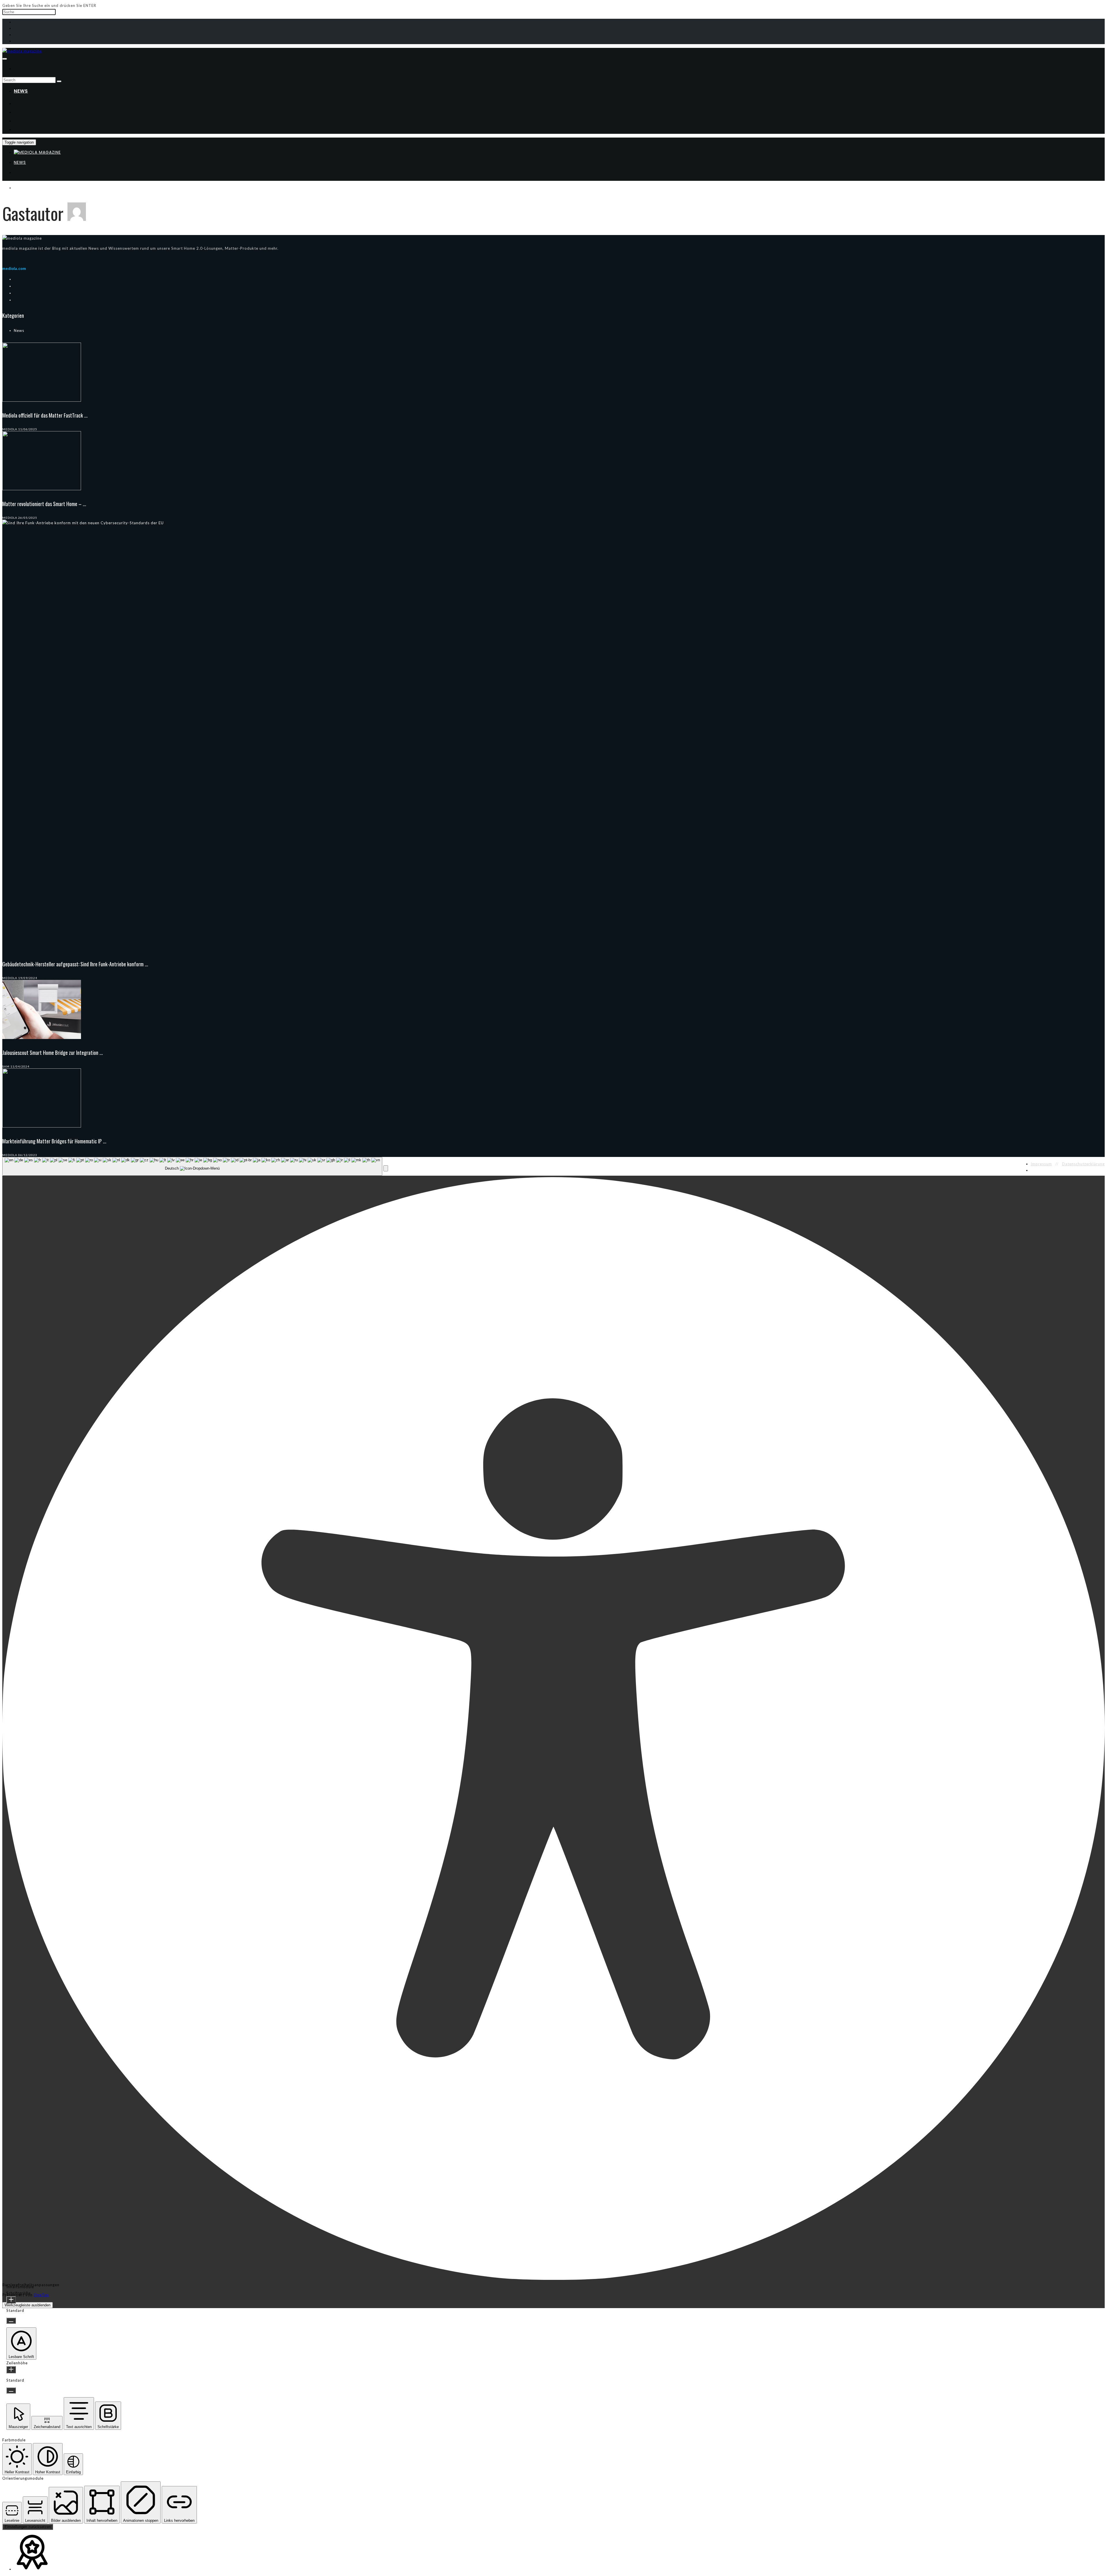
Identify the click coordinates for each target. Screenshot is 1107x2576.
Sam (6, 1066)
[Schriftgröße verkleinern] (11, 2321)
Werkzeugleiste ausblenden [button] (28, 2305)
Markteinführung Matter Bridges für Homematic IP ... (54, 1141)
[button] (386, 1168)
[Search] (59, 81)
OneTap (41, 2295)
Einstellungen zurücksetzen (28, 2527)
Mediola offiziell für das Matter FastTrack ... (45, 415)
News (21, 91)
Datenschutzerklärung (1083, 1164)
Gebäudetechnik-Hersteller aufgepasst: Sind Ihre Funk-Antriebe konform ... (75, 964)
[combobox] (192, 1166)
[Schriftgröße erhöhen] (11, 2300)
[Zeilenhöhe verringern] (11, 2390)
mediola (10, 429)
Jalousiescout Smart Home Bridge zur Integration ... (53, 1053)
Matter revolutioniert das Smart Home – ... (44, 504)
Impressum (1041, 1164)
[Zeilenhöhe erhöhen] (11, 2370)
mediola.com (14, 269)
